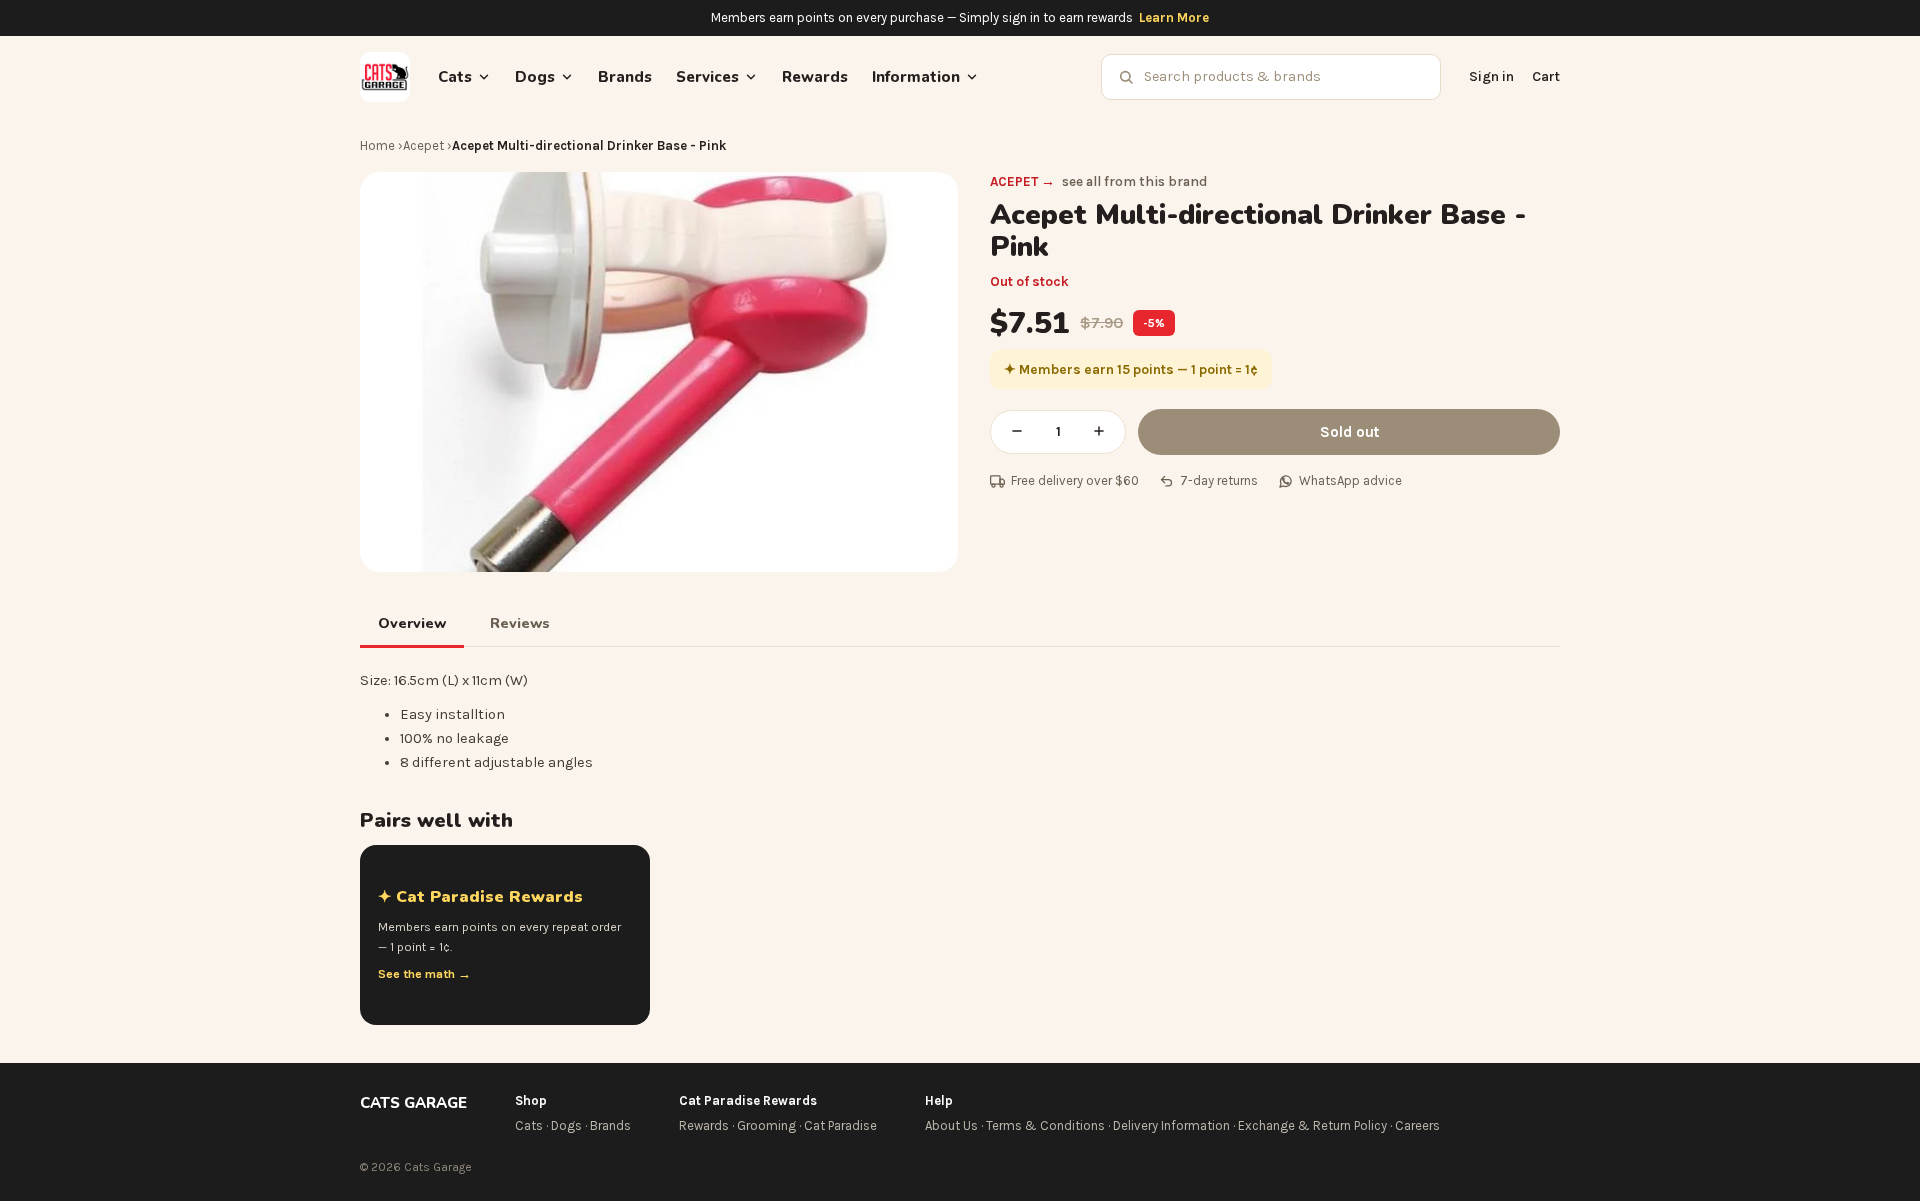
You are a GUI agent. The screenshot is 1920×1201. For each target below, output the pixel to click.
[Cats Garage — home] (385, 77)
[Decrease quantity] (1017, 432)
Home (377, 145)
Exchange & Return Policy (1312, 1125)
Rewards (815, 77)
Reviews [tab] (520, 623)
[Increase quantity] (1099, 432)
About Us (951, 1125)
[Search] (1126, 77)
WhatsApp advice (1350, 480)
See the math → (424, 974)
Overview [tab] (412, 623)
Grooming (766, 1125)
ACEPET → (1022, 181)
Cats (529, 1125)
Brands (625, 77)
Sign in (1491, 76)
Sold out (1349, 432)
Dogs (566, 1125)
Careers (1417, 1125)
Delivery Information (1171, 1125)
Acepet (423, 145)
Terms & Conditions (1045, 1125)
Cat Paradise (840, 1125)
